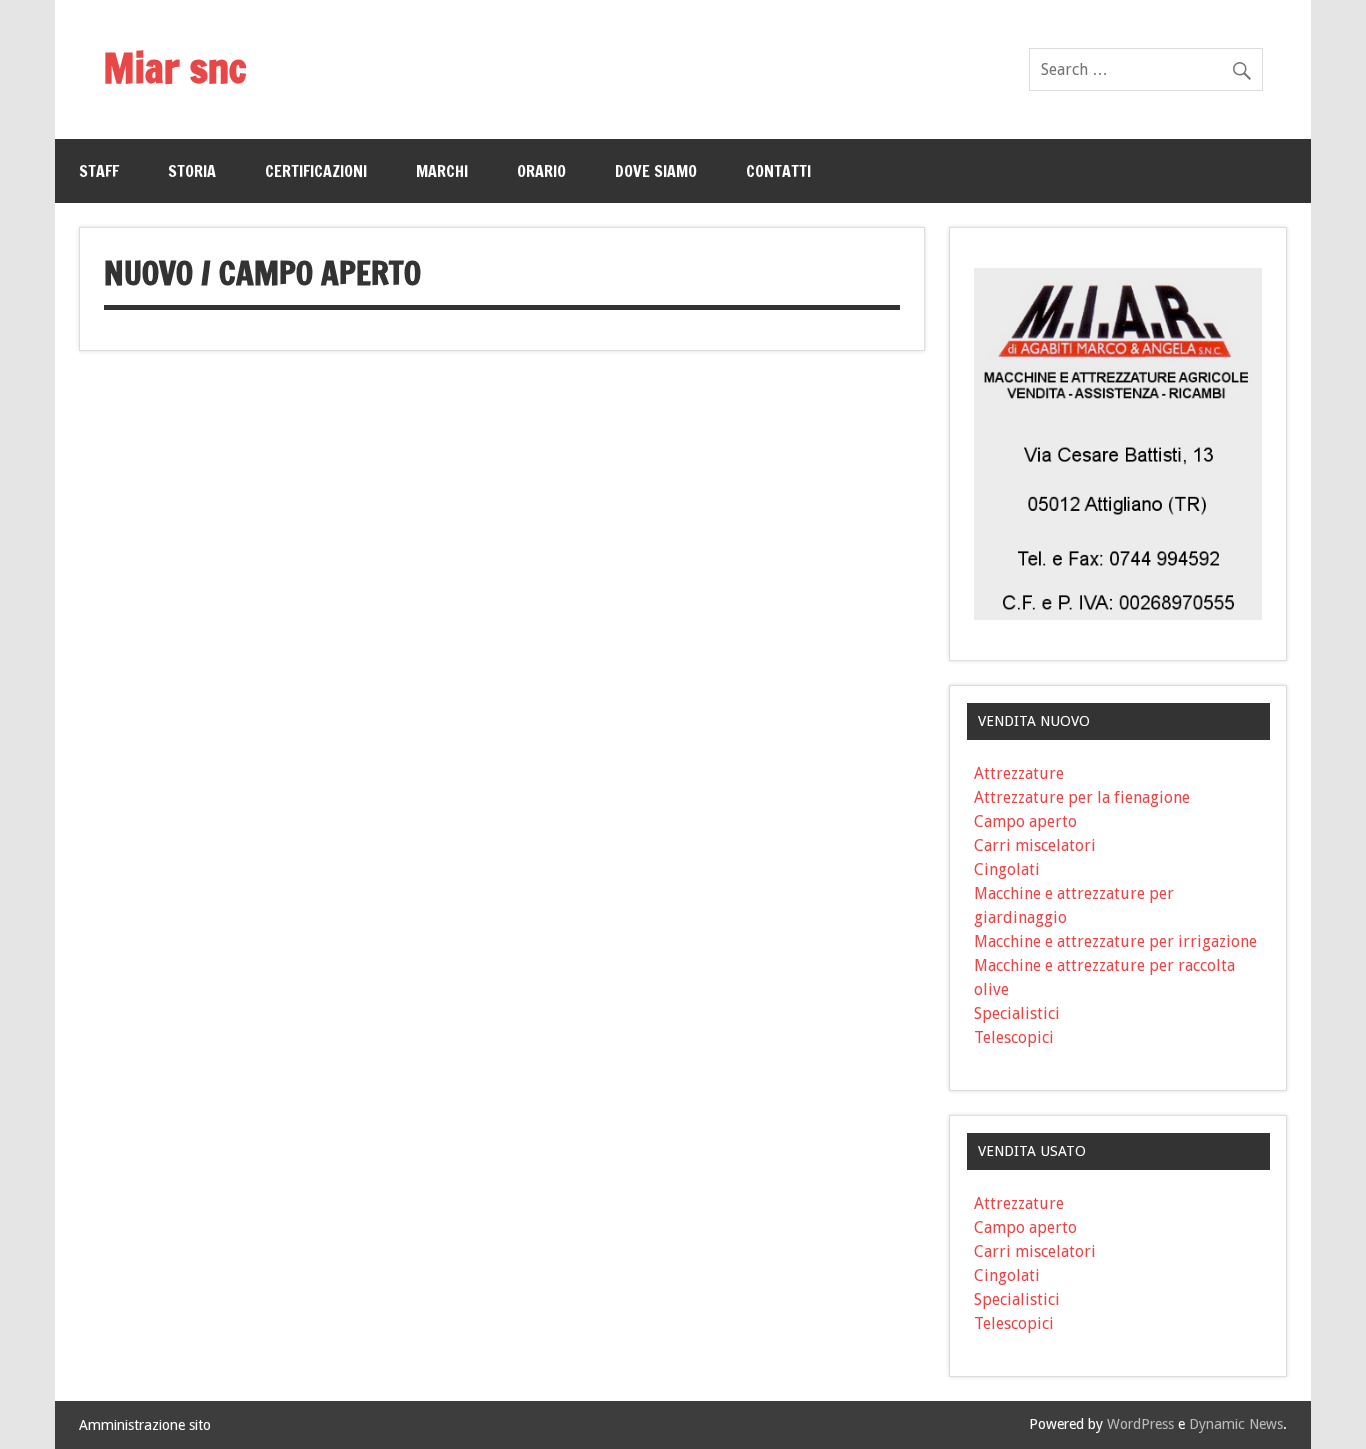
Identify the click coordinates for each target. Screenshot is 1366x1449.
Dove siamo (656, 171)
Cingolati (1007, 869)
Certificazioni (316, 171)
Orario (541, 171)
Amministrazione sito (145, 1425)
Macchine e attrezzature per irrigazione (1115, 941)
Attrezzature (1019, 773)
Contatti (778, 171)
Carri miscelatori (1035, 845)
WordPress (1140, 1424)
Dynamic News (1236, 1424)
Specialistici (1017, 1013)
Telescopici (1014, 1037)
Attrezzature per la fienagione (1082, 797)
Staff (99, 171)
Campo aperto (1025, 821)
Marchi (442, 171)
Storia (192, 171)
